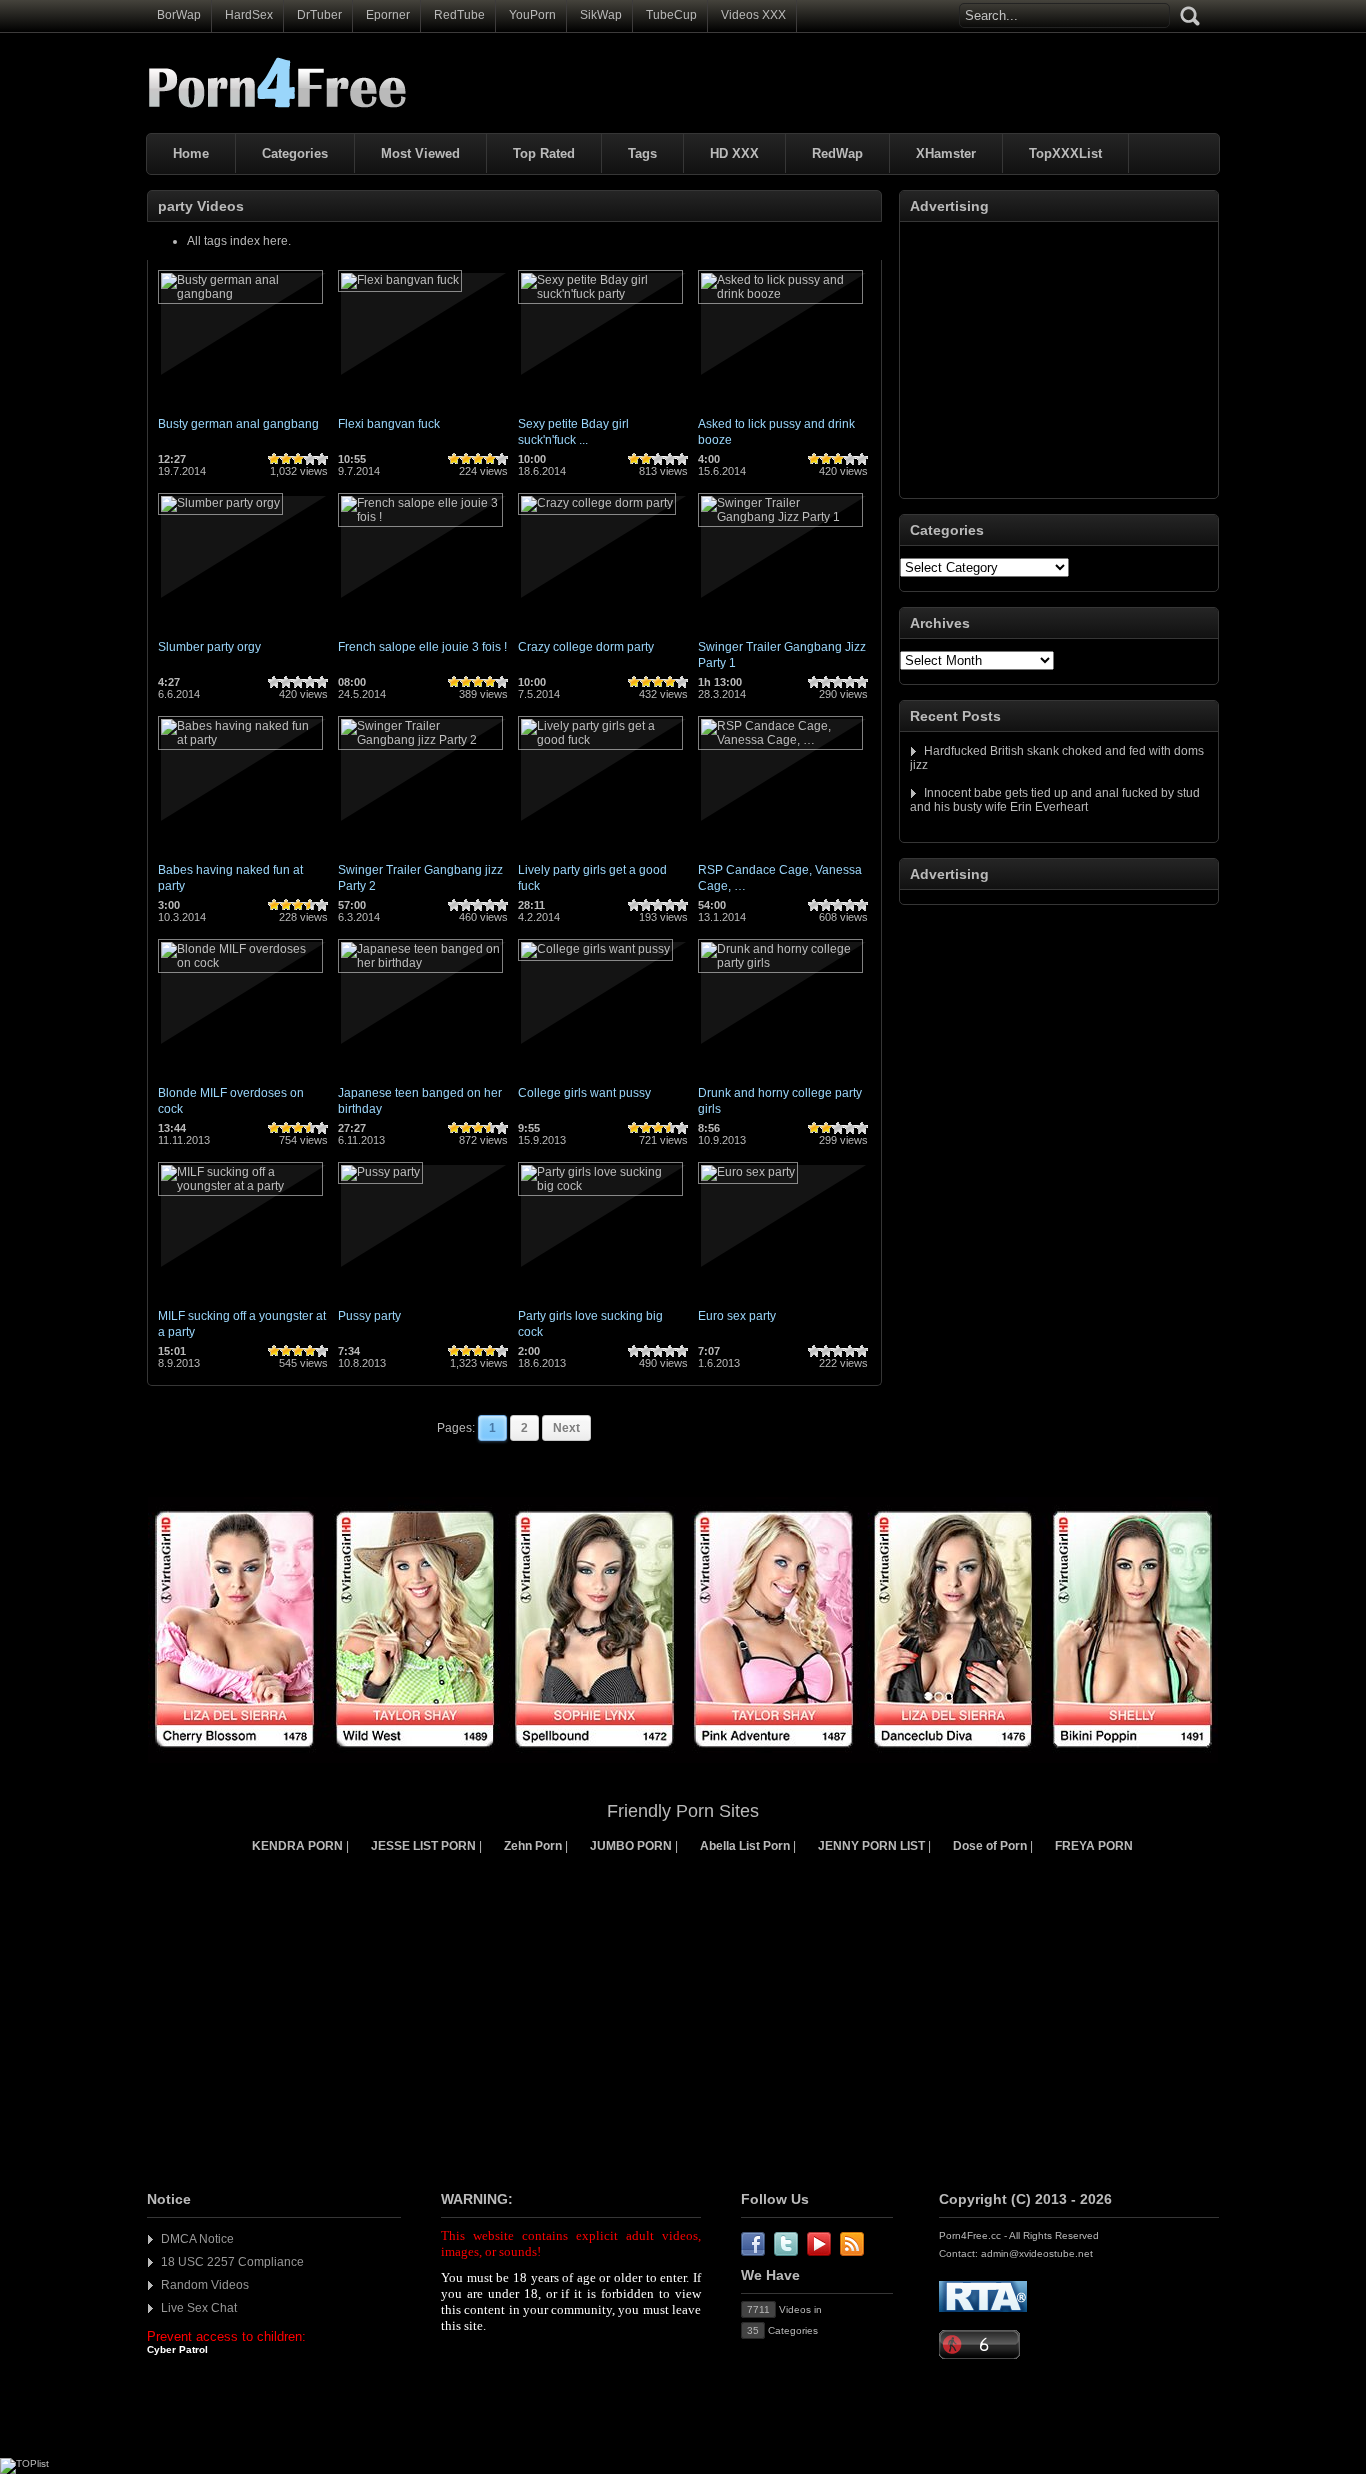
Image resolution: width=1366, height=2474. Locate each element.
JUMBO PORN (631, 1846)
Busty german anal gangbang (238, 424)
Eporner (388, 15)
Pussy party (369, 1316)
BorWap (179, 15)
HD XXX (734, 153)
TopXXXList (1065, 153)
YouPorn (532, 15)
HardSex (249, 15)
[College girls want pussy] (595, 949)
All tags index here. (239, 241)
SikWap (601, 15)
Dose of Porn (990, 1846)
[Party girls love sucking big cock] (600, 1186)
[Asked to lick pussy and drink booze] (780, 294)
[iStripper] (683, 1759)
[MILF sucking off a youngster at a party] (240, 1186)
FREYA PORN (1094, 1846)
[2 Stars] (286, 459)
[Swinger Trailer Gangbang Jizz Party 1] (780, 517)
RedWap (837, 153)
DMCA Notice (197, 2239)
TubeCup (671, 15)
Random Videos (205, 2285)
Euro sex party (737, 1316)
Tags (642, 153)
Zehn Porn (533, 1846)
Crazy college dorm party (586, 647)
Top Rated (544, 153)
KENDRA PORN (297, 1846)
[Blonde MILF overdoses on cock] (240, 963)
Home (191, 153)
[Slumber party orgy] (220, 503)
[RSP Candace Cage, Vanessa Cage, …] (780, 740)
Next (566, 1428)
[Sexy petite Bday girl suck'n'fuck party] (600, 294)
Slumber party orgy (209, 647)
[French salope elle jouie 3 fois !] (420, 517)
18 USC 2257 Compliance (232, 2262)
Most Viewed (420, 153)
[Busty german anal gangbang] (240, 294)
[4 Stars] (310, 459)
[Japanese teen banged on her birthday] (420, 963)
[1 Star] (274, 459)
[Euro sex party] (748, 1172)
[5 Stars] (322, 459)
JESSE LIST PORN (423, 1846)
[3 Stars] (298, 459)
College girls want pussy (584, 1093)
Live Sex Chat (199, 2308)
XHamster (946, 153)
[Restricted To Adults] (983, 2308)
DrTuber (319, 15)
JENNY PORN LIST (871, 1846)
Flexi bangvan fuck (389, 424)
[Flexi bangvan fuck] (400, 280)
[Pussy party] (380, 1172)
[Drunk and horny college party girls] (780, 963)
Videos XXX (753, 15)
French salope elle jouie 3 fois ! (422, 647)
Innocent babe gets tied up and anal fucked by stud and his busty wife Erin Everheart (1055, 800)
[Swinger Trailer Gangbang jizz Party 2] (420, 740)
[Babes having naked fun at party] (240, 740)
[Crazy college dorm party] (597, 503)
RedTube (459, 15)
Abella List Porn (745, 1846)
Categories (295, 153)
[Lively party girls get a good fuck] (600, 740)
